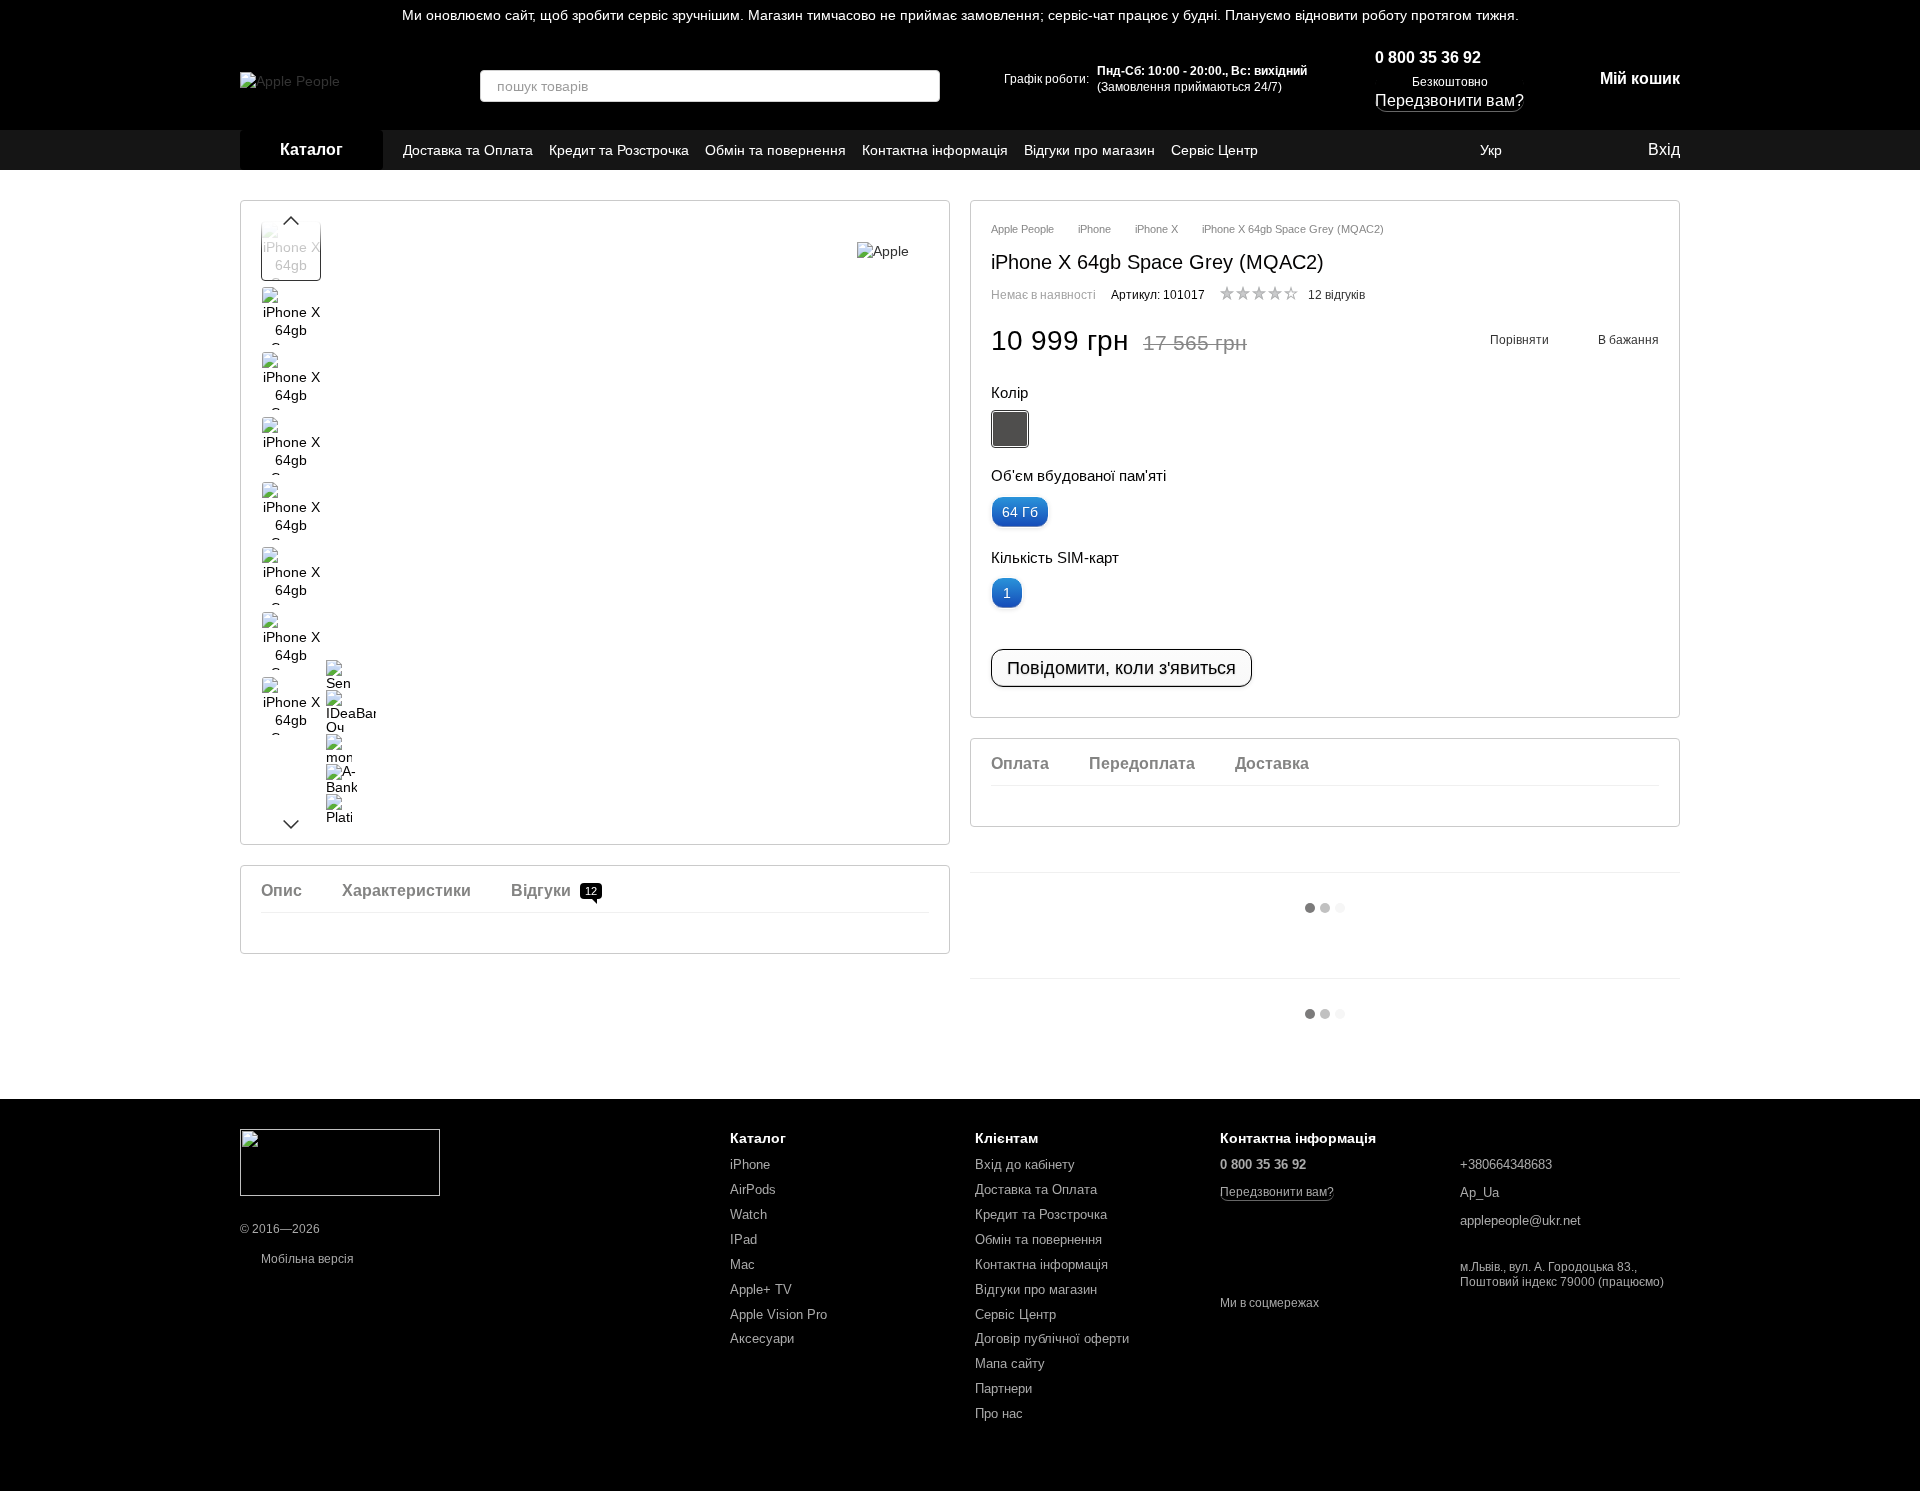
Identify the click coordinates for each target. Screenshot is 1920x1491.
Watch (748, 1214)
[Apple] (883, 250)
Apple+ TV (761, 1289)
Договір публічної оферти (1052, 1338)
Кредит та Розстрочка (619, 150)
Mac (742, 1264)
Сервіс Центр (1214, 150)
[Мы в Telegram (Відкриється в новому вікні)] (1424, 150)
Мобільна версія (306, 1259)
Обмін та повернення (775, 150)
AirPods (753, 1189)
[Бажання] (1590, 150)
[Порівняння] (1550, 150)
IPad (743, 1239)
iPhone (750, 1164)
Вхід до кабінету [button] (1025, 1164)
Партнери (1003, 1388)
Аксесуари (762, 1338)
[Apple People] (340, 1162)
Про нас (999, 1413)
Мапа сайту (1010, 1363)
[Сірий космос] (1010, 429)
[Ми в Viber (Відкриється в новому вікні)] (1448, 150)
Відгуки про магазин (1089, 150)
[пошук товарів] (924, 86)
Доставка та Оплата (468, 150)
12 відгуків (1336, 295)
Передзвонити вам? (1277, 1192)
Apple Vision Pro (778, 1314)
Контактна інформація (935, 150)
